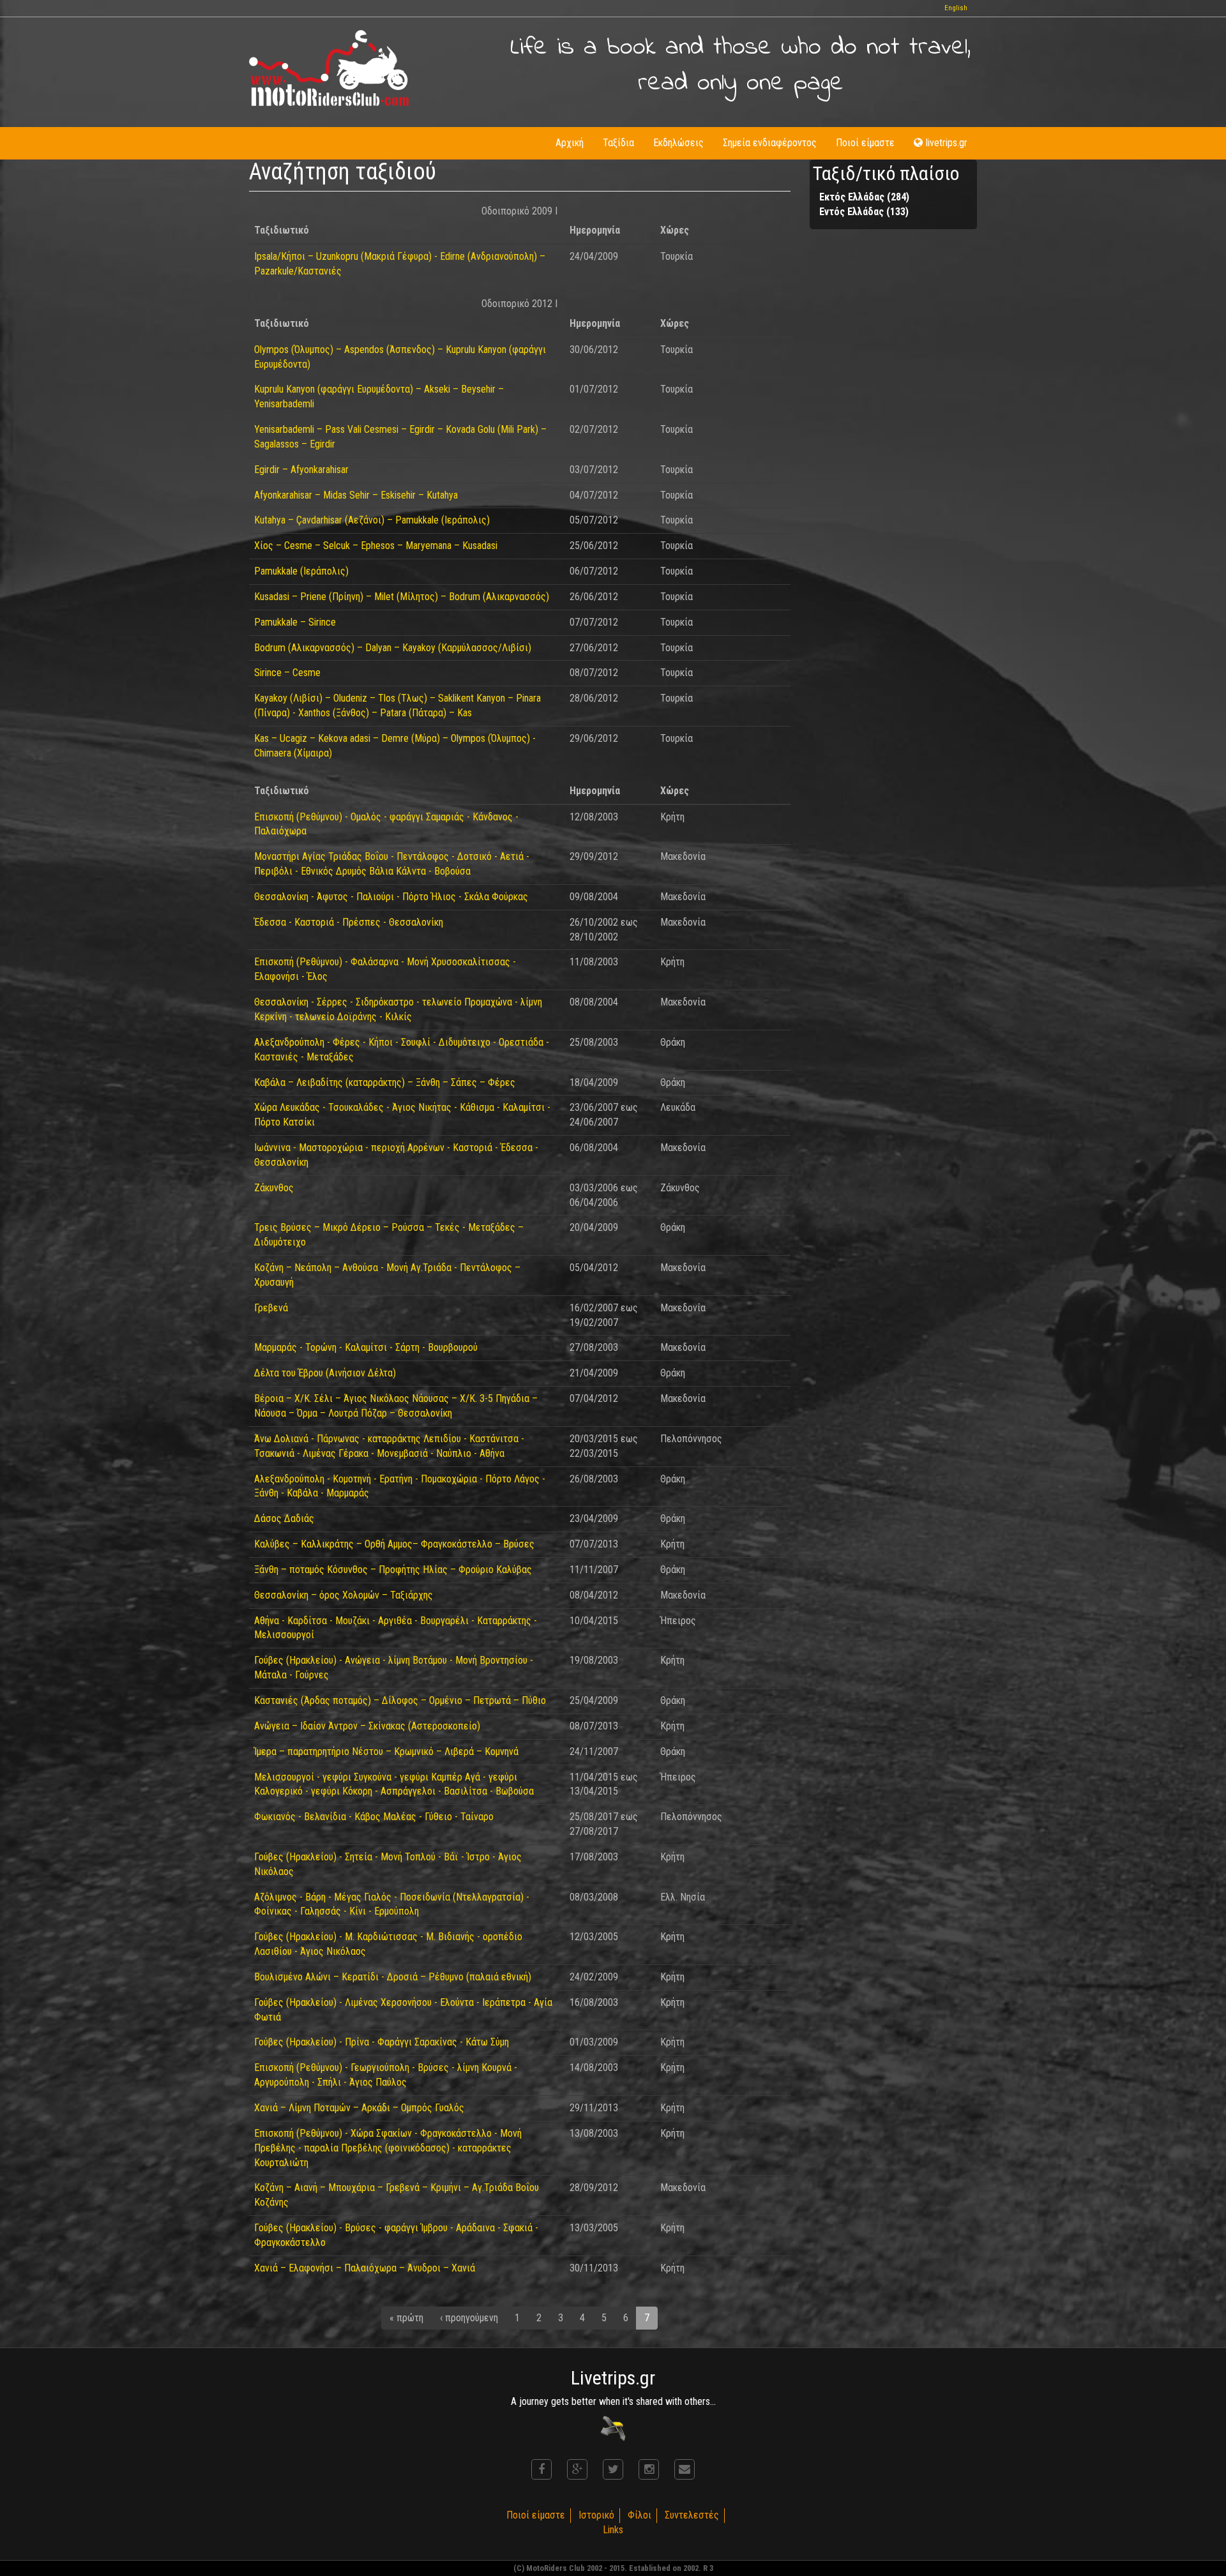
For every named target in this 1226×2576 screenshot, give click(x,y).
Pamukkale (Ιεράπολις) (301, 571)
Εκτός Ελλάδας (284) (864, 197)
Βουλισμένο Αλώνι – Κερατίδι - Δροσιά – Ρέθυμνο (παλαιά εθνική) (393, 1977)
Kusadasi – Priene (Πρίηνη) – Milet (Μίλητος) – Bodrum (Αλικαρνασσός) (402, 597)
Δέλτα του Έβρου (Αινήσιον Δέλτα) (325, 1373)
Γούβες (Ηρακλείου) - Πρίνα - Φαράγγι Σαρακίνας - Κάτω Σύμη (382, 2042)
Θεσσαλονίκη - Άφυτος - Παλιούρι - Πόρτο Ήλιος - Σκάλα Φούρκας (391, 897)
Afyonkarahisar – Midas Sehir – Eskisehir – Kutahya (356, 495)
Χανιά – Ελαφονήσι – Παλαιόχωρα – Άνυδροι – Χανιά (365, 2268)
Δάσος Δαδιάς (284, 1518)
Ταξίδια (618, 143)
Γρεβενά (271, 1308)
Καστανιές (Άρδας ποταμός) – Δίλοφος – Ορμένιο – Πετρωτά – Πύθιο (400, 1700)
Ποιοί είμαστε (865, 143)
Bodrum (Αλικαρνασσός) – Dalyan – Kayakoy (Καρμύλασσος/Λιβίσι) (393, 648)
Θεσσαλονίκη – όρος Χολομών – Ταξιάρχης (344, 1595)
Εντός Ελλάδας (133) (864, 212)
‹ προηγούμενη (469, 2318)
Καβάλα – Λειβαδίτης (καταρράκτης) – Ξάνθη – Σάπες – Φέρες (385, 1082)
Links (613, 2530)
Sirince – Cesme (287, 673)
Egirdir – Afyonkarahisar (301, 470)
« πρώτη (406, 2318)
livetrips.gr (947, 143)
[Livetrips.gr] (613, 2428)
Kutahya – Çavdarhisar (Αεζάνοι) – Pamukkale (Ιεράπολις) (372, 520)
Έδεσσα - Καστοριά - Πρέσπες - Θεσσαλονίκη (349, 922)
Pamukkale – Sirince (295, 622)
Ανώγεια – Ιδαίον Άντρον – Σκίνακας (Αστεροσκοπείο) (367, 1726)
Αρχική (570, 143)
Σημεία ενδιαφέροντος (770, 143)
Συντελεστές (692, 2515)
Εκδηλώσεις (678, 143)
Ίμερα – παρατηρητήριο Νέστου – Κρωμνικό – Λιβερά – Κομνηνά (386, 1751)
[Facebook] (541, 2469)
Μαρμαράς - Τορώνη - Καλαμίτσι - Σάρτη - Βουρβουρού (366, 1347)
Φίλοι (639, 2515)
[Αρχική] (329, 68)
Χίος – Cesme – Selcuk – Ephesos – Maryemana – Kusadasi (376, 546)
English (956, 8)
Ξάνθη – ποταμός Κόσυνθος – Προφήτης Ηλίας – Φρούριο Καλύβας (393, 1570)
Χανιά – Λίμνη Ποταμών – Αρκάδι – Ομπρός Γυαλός (359, 2108)
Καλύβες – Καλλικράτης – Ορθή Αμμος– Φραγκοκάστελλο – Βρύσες (394, 1544)
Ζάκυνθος (274, 1188)
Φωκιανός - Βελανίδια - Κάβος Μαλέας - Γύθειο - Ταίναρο (374, 1817)
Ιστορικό (596, 2515)
